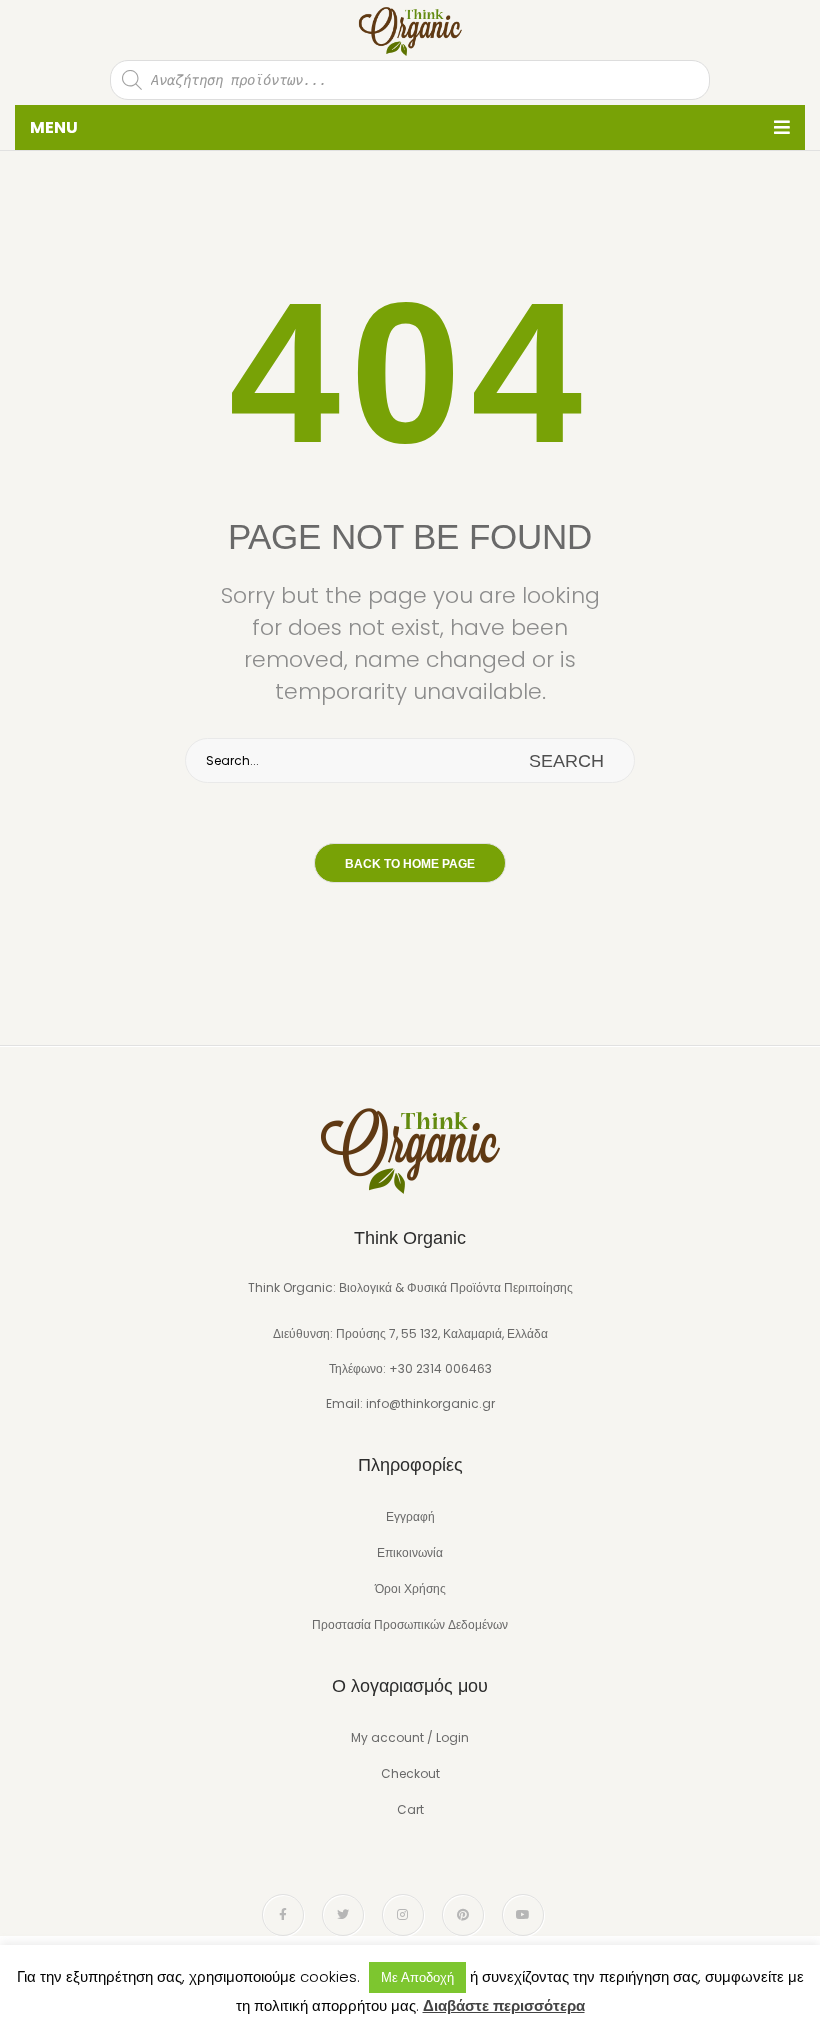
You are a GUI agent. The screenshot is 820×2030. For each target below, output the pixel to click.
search (566, 761)
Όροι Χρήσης (410, 1588)
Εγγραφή (410, 1516)
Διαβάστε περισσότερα (504, 2005)
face (283, 1915)
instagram (403, 1915)
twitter (343, 1915)
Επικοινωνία (410, 1552)
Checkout (410, 1773)
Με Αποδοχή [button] (417, 1977)
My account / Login (410, 1737)
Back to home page (410, 864)
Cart (410, 1809)
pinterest (463, 1915)
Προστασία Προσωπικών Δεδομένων (410, 1624)
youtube (523, 1915)
